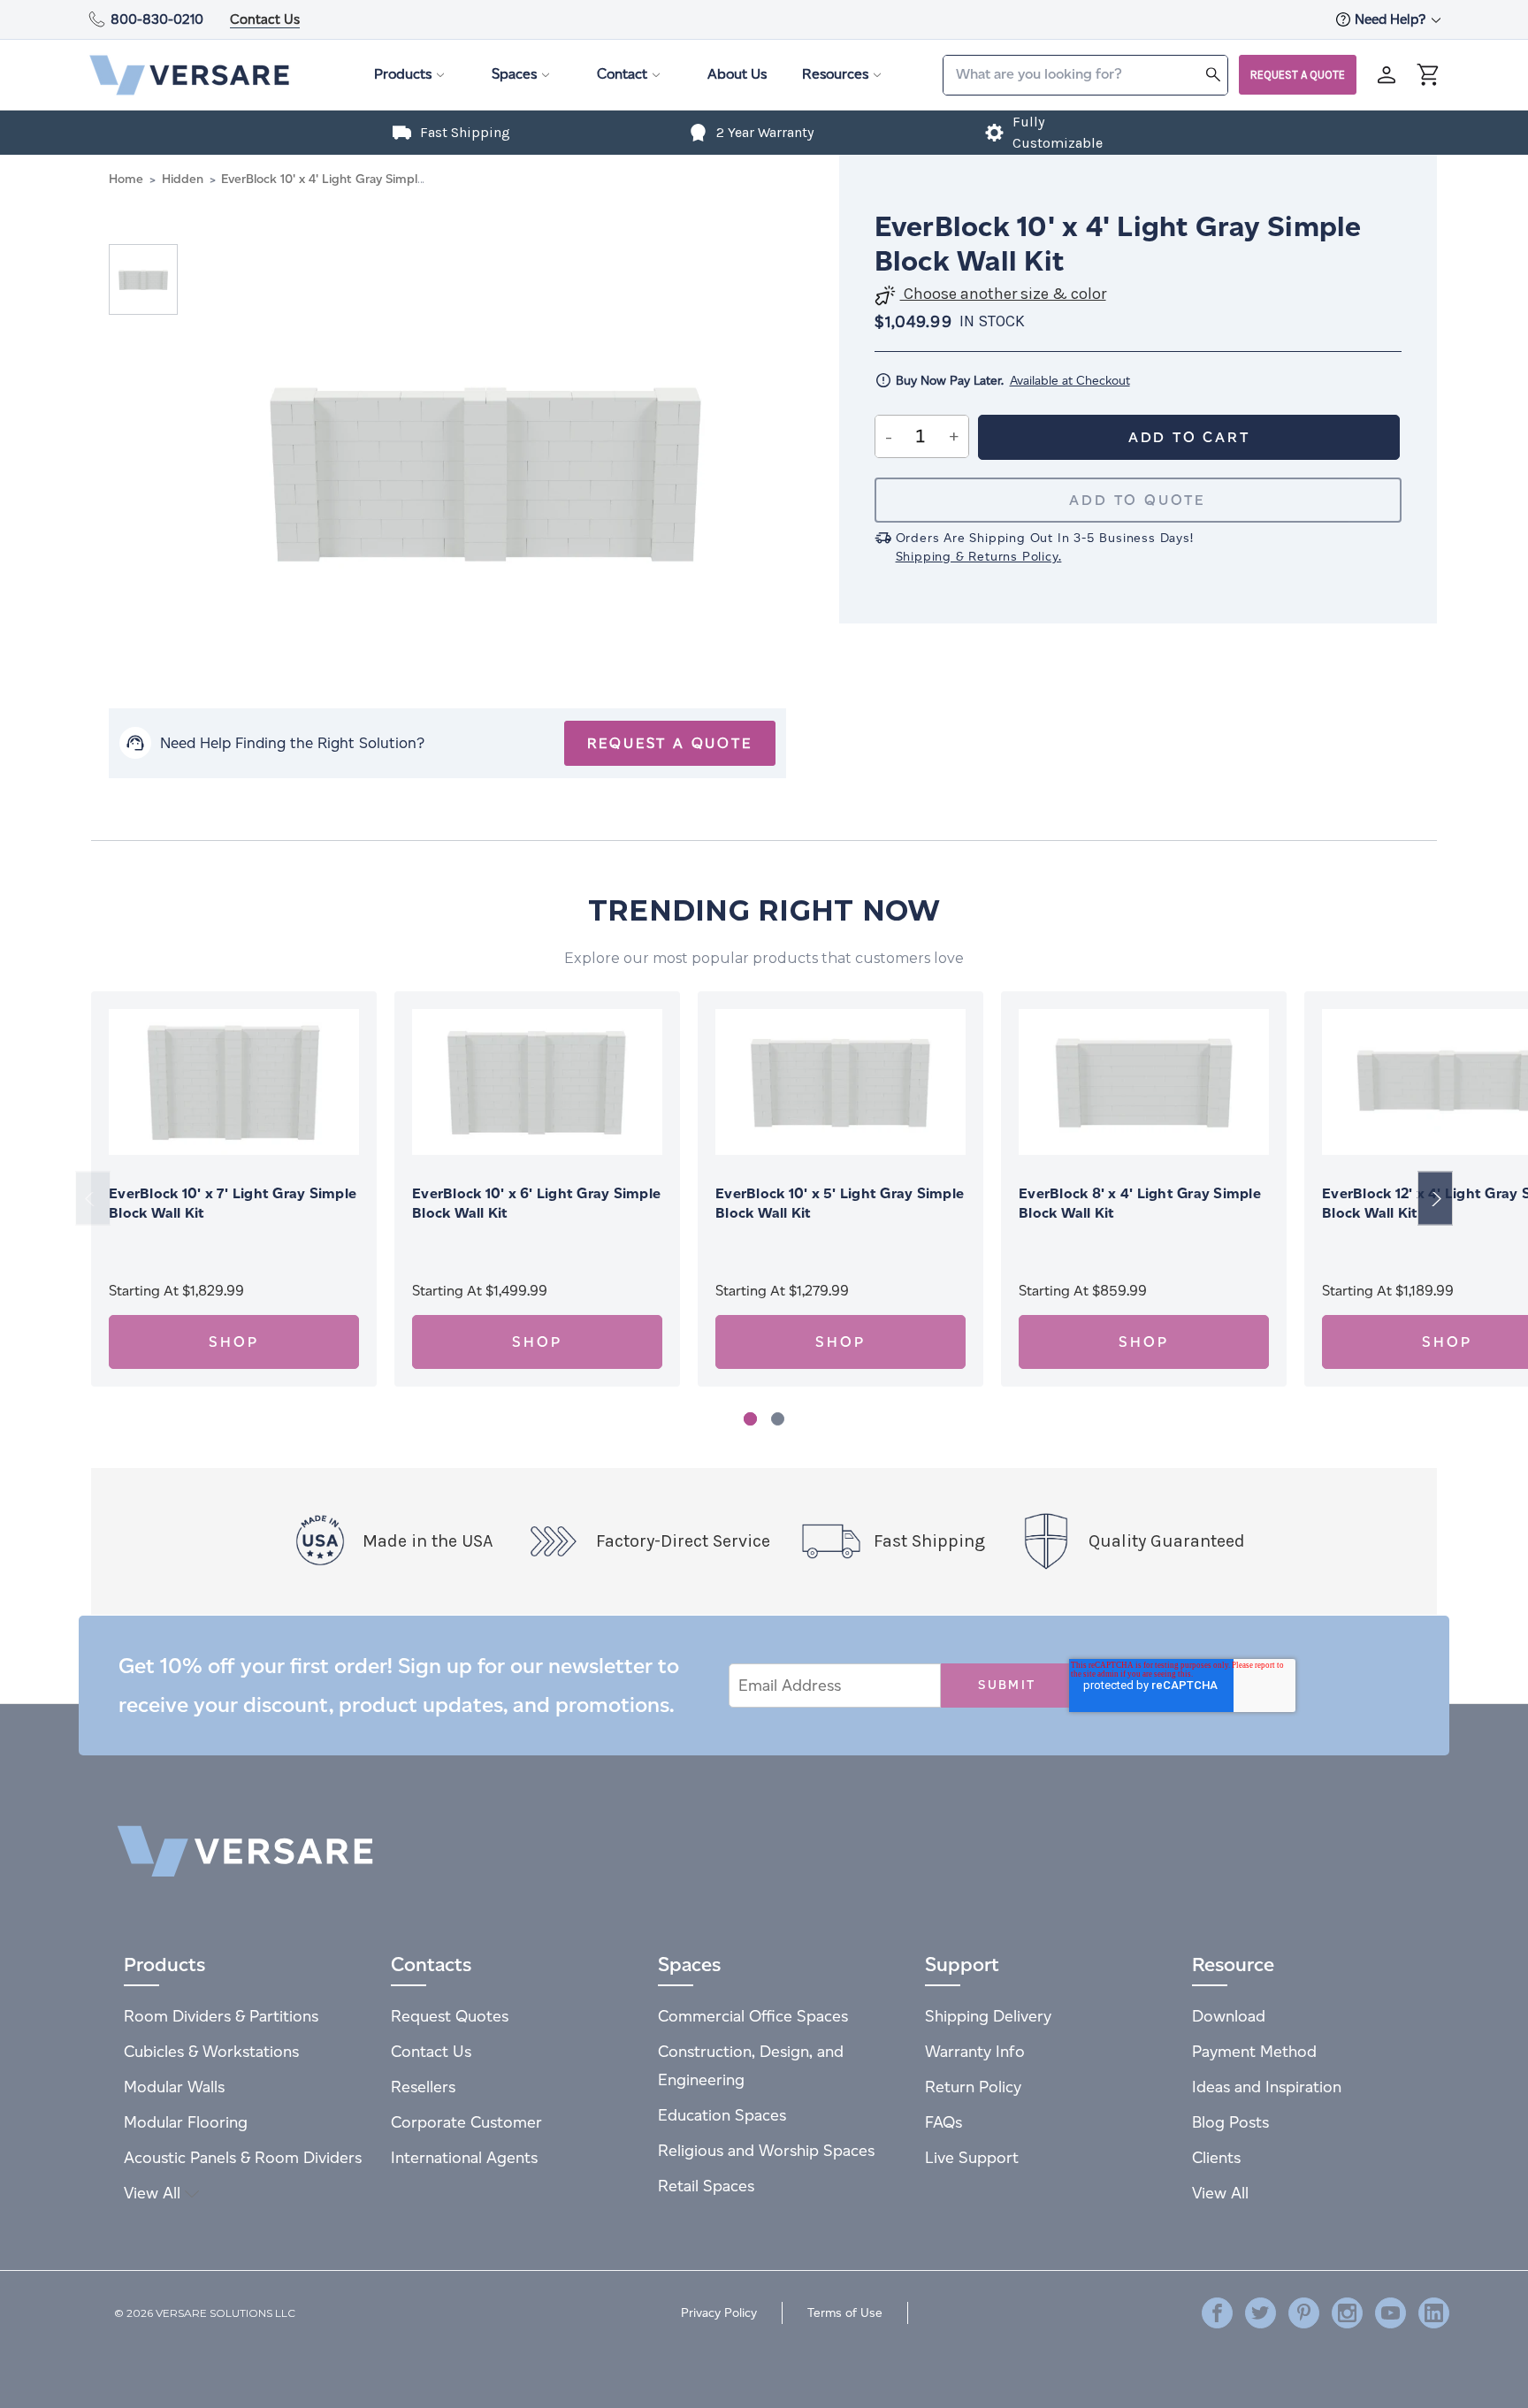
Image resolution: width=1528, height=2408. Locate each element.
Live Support (972, 2157)
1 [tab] (750, 1419)
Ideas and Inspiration (1267, 2087)
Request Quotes (450, 2016)
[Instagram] (1347, 2313)
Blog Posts (1230, 2122)
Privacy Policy (719, 2313)
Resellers (423, 2087)
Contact (622, 74)
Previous (93, 1199)
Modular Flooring (186, 2122)
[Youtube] (1390, 2313)
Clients (1216, 2157)
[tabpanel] (234, 1189)
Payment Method (1254, 2051)
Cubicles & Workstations (211, 2051)
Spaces (514, 74)
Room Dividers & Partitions (221, 2016)
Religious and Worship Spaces (766, 2150)
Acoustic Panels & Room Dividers (243, 2157)
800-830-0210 (157, 19)
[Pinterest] (1304, 2313)
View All (154, 2193)
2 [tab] (778, 1419)
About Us (737, 74)
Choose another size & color (1003, 294)
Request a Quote (1298, 75)
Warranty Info (975, 2051)
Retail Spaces (706, 2186)
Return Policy (973, 2087)
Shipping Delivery (988, 2016)
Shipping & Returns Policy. (979, 557)
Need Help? (1392, 19)
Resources (835, 74)
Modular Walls (174, 2087)
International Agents (464, 2157)
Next (1435, 1199)
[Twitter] (1261, 2313)
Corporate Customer (466, 2122)
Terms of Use (845, 2313)
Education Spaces (722, 2115)
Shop (233, 1342)
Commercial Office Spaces (753, 2016)
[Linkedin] (1434, 2313)
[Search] (1213, 74)
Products (403, 74)
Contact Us (265, 19)
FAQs (944, 2122)
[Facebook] (1217, 2313)
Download (1229, 2016)
